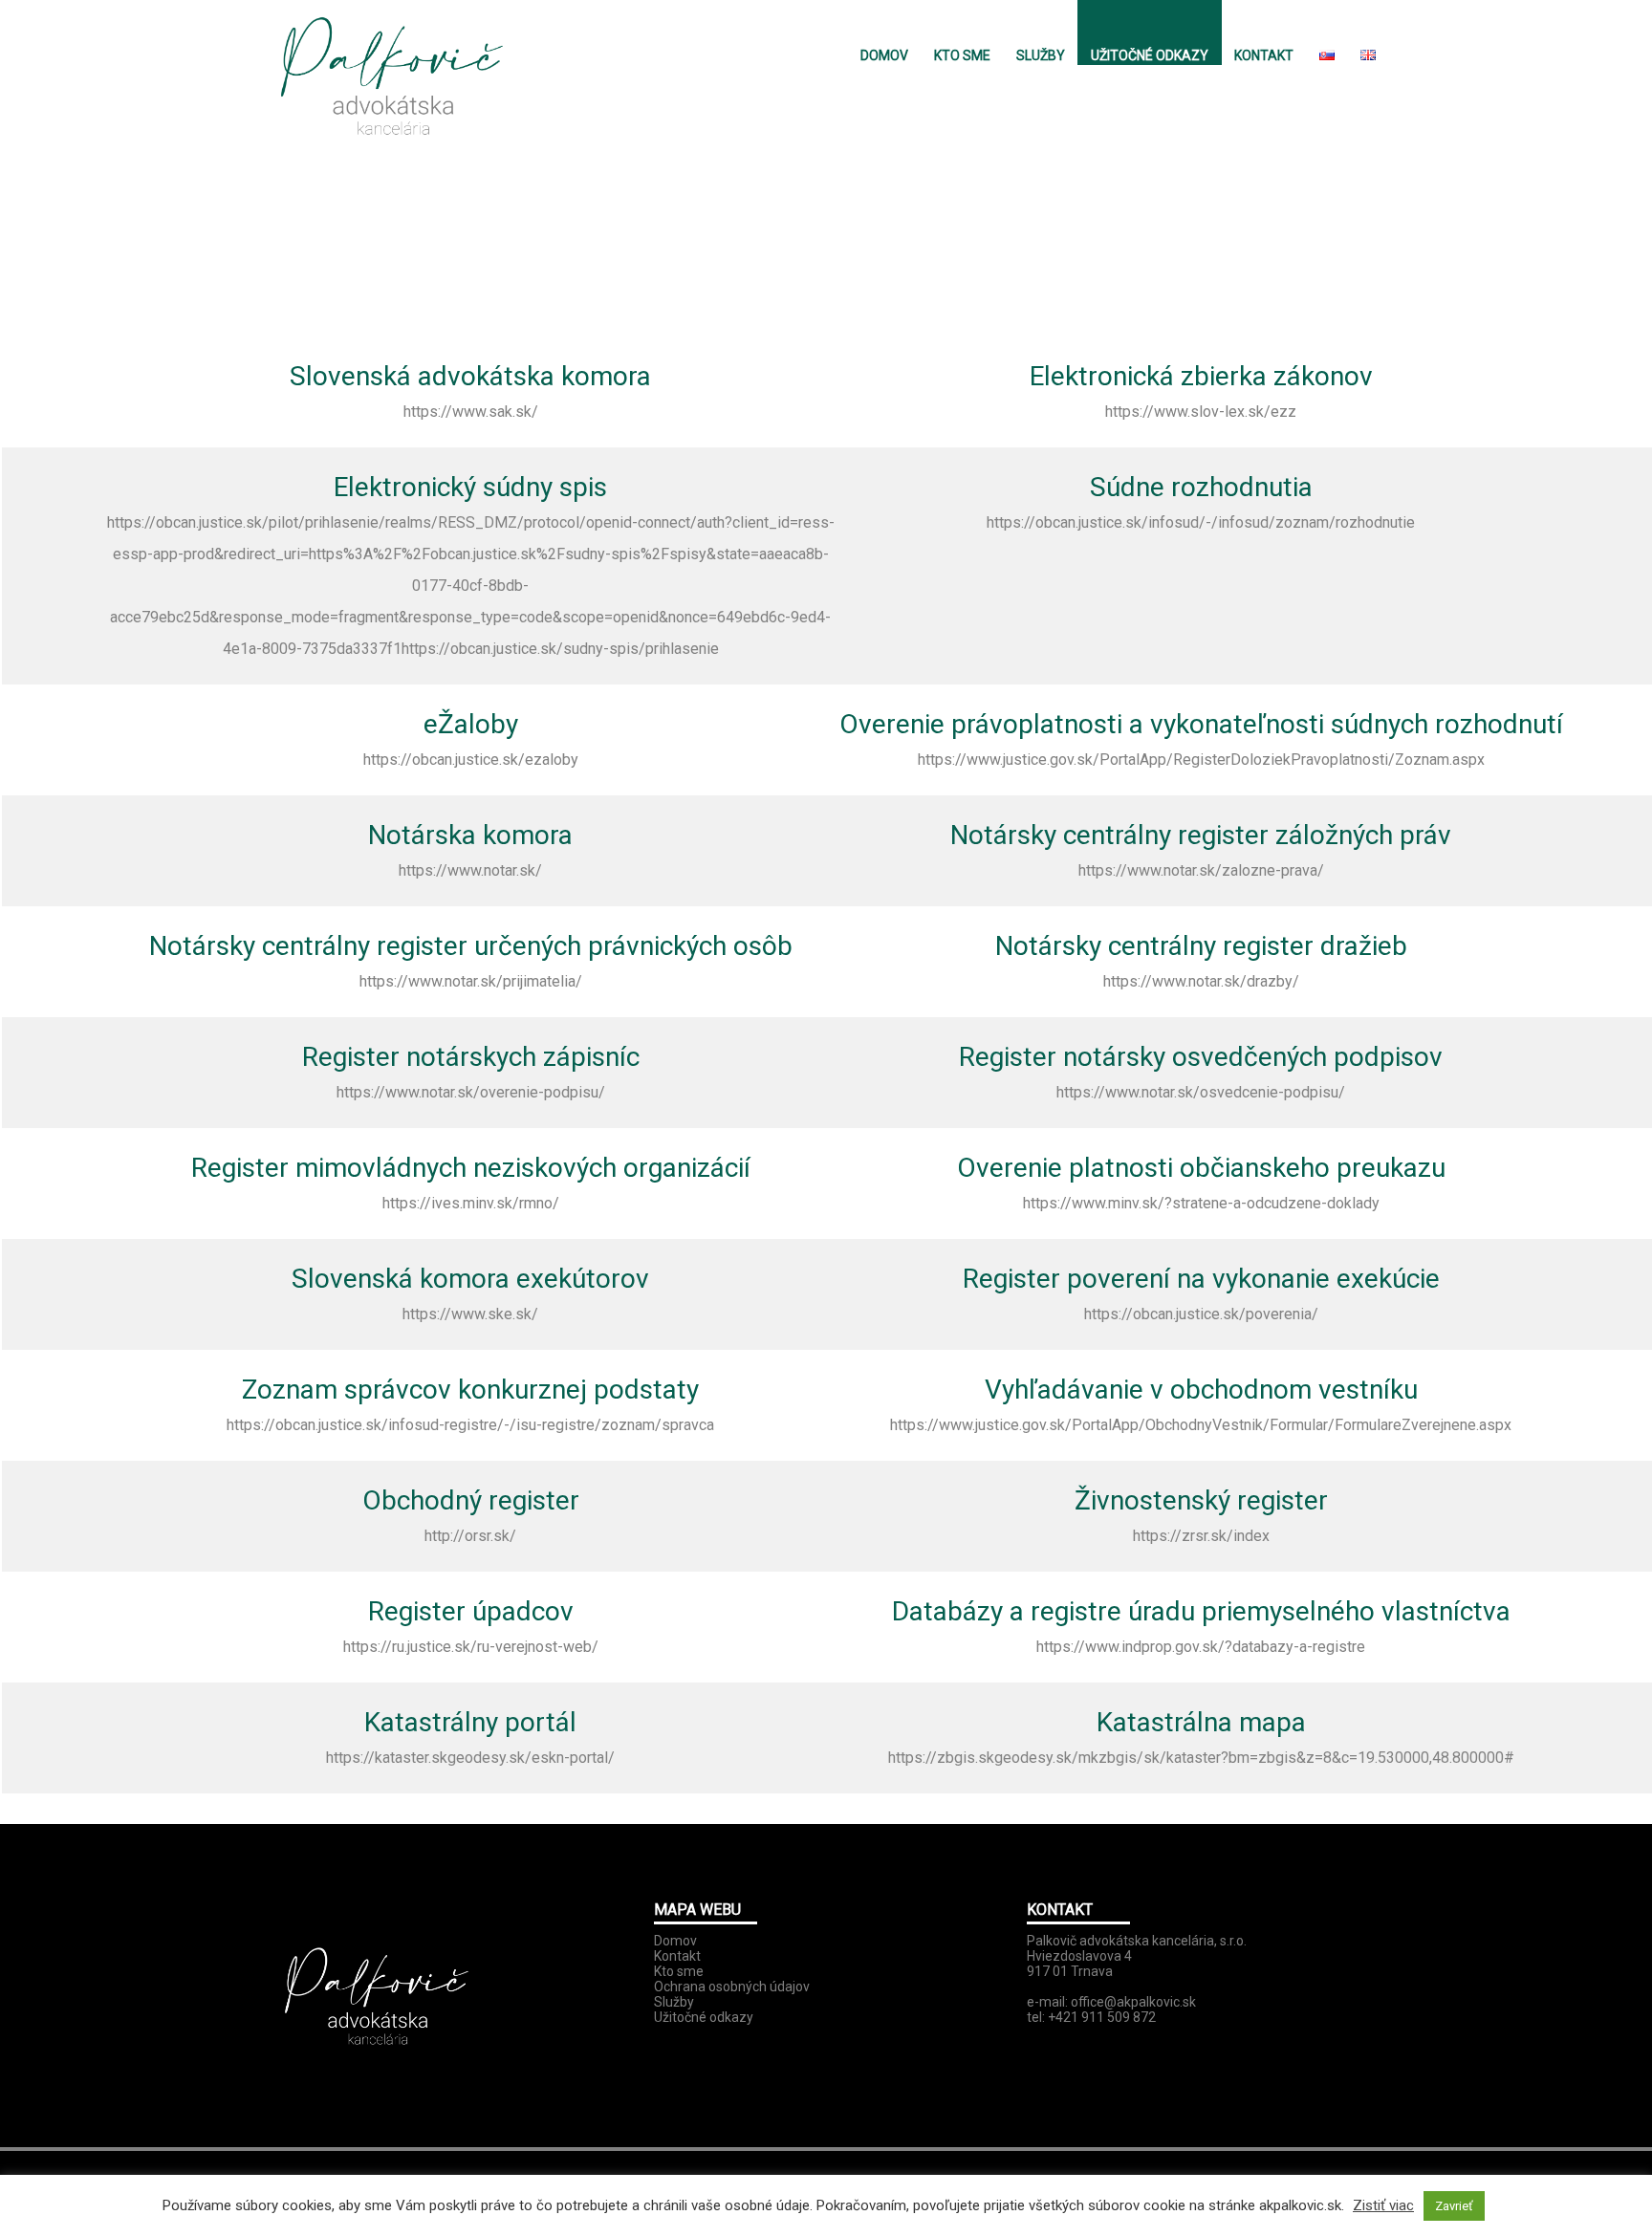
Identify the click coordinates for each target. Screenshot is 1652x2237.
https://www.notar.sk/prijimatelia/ (471, 981)
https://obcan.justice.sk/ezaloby (471, 760)
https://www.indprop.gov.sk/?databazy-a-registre (1201, 1647)
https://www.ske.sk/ (470, 1314)
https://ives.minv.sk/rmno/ (471, 1203)
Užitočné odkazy (1150, 55)
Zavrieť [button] (1454, 2206)
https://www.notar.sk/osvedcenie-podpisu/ (1201, 1092)
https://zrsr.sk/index (1201, 1536)
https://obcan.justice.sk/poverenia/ (1201, 1314)
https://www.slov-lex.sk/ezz (1201, 412)
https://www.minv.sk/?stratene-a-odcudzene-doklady (1201, 1203)
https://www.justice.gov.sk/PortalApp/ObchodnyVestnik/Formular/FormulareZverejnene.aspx (1201, 1425)
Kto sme (962, 55)
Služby (1041, 55)
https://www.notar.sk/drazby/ (1201, 981)
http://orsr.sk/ (470, 1536)
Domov (884, 55)
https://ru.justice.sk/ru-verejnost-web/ (471, 1647)
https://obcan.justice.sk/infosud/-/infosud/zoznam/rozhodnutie (1201, 522)
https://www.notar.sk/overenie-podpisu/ (471, 1092)
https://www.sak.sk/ (471, 412)
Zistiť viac (1383, 2205)
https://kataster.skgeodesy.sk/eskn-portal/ (470, 1758)
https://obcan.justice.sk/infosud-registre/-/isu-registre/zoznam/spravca (470, 1425)
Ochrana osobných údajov (732, 1987)
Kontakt (1264, 55)
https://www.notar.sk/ (470, 870)
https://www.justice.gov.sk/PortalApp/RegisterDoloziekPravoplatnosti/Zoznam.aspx (1201, 760)
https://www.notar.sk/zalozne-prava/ (1201, 870)
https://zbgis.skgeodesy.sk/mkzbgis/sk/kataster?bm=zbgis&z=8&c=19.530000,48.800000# (1201, 1758)
